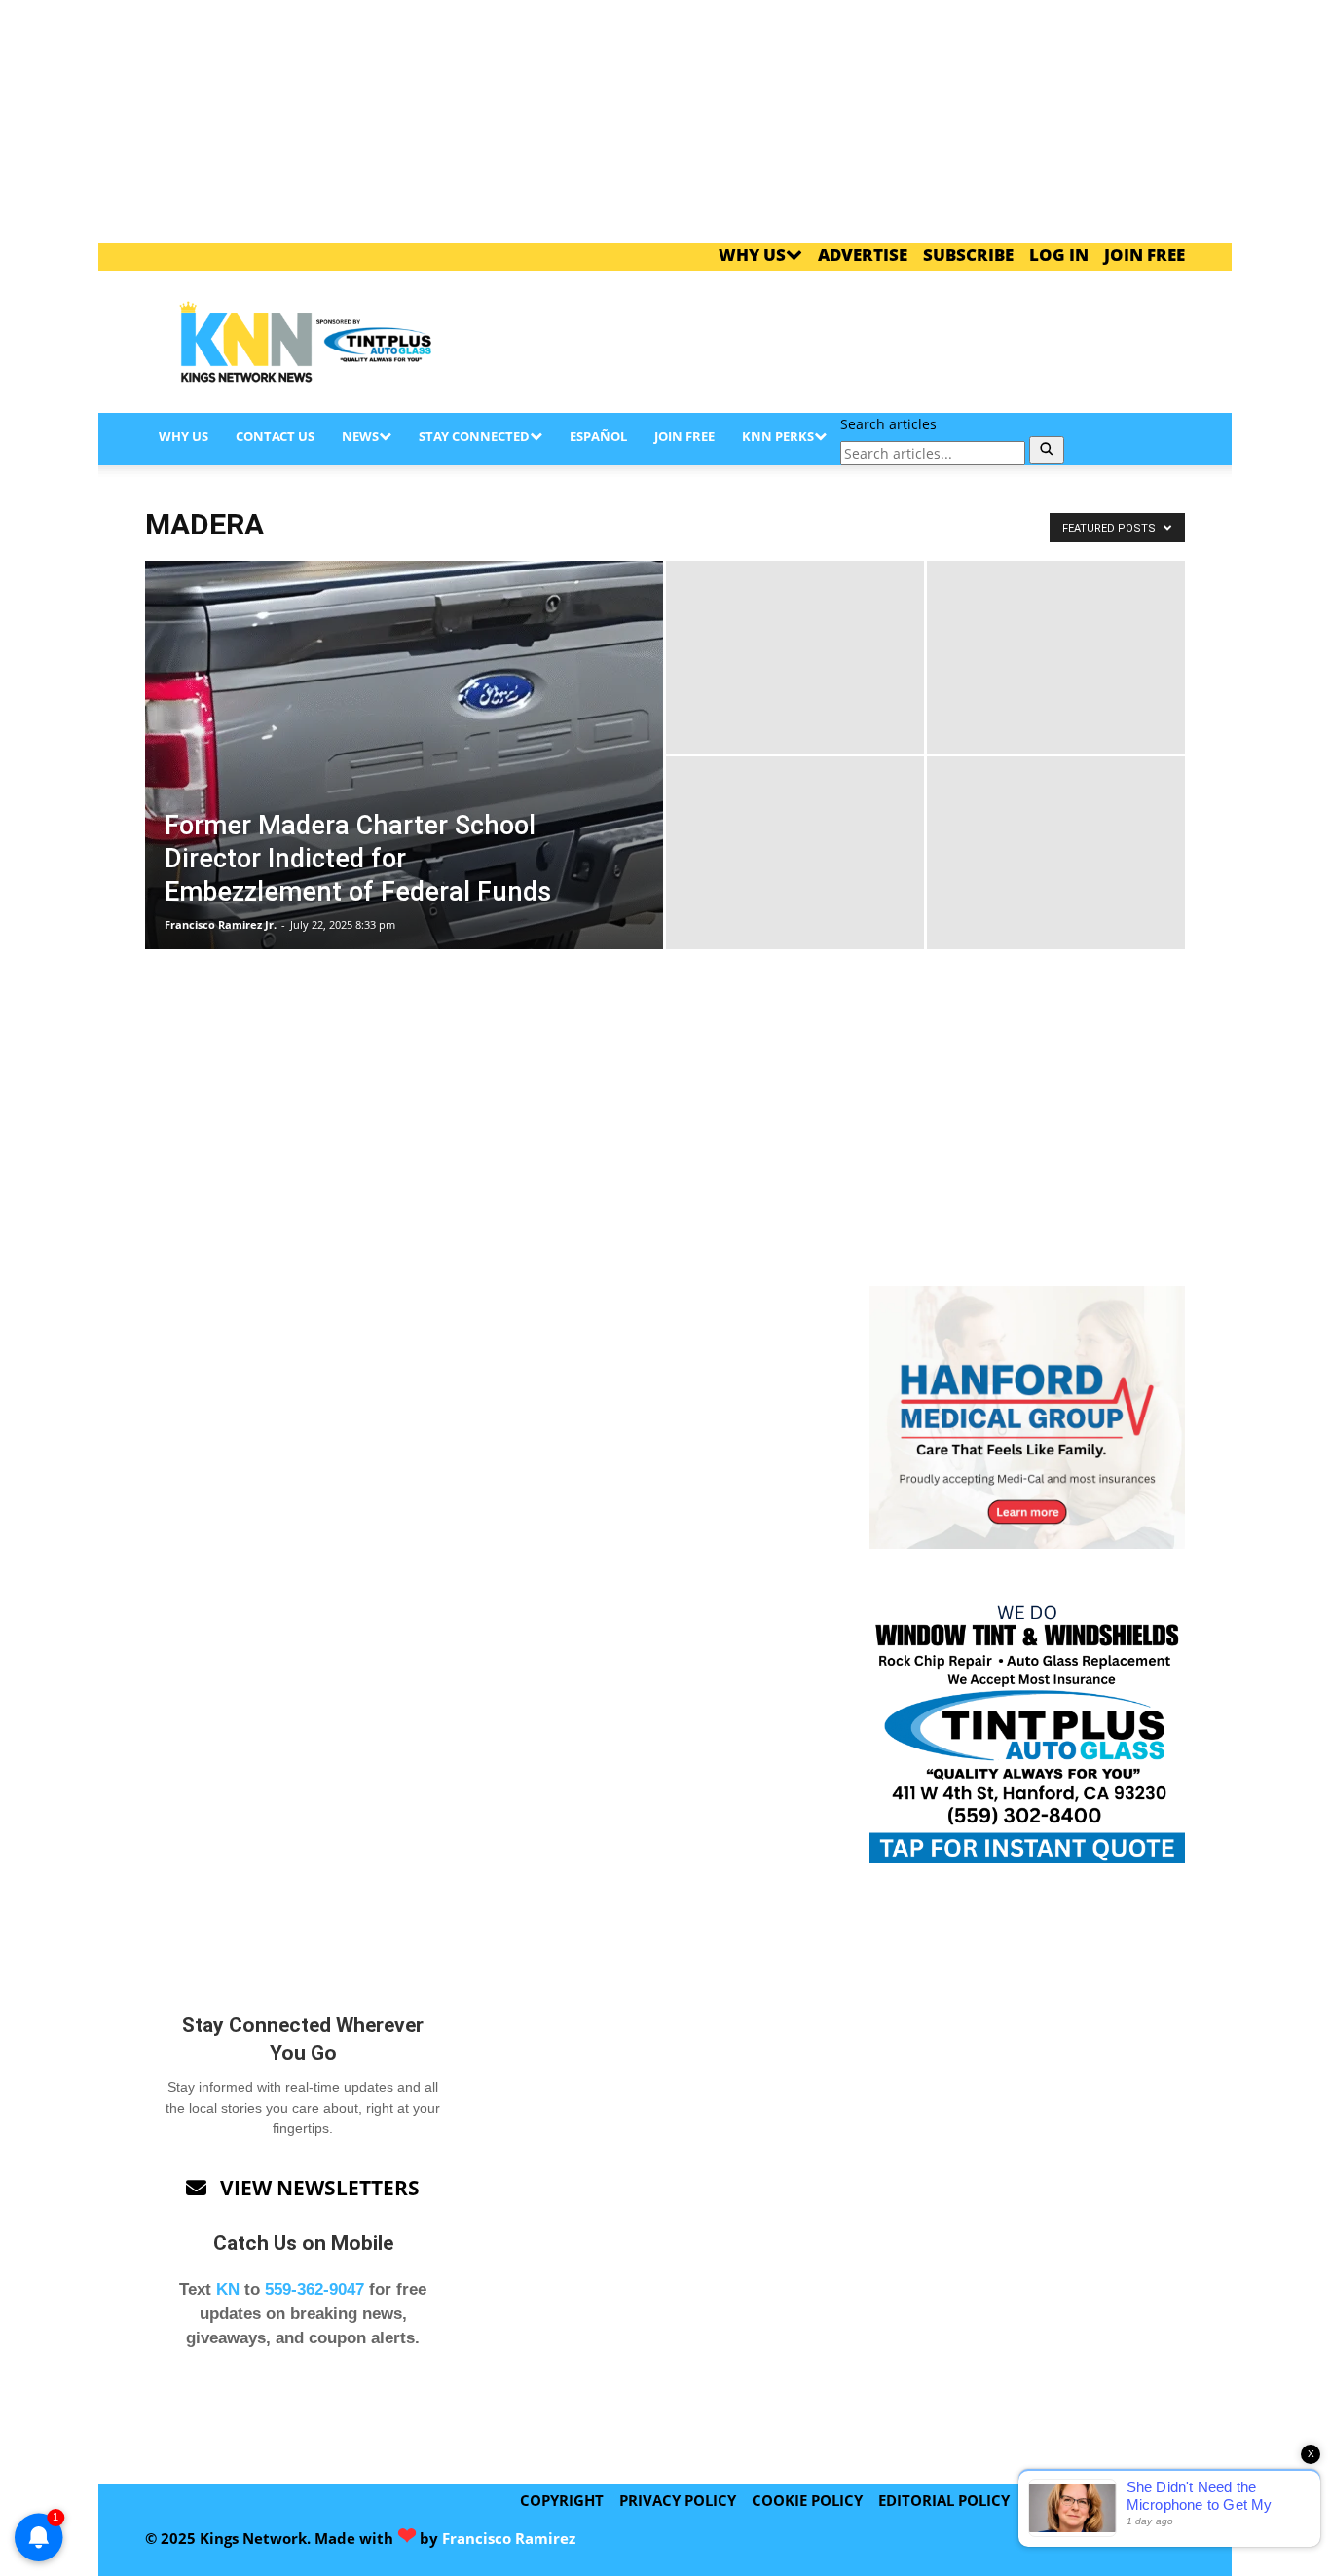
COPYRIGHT (562, 2500)
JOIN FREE (1145, 255)
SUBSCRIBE (968, 255)
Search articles (888, 424)
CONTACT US (275, 436)
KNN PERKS (778, 436)
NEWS (360, 436)
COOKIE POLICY (807, 2500)
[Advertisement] (831, 342)
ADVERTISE (863, 255)
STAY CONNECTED (474, 436)
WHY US (752, 255)
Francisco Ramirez (509, 2538)
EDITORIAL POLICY (944, 2500)
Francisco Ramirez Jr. (221, 924)
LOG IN (1059, 255)
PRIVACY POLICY (678, 2500)
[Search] (1047, 450)
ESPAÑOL (598, 436)
